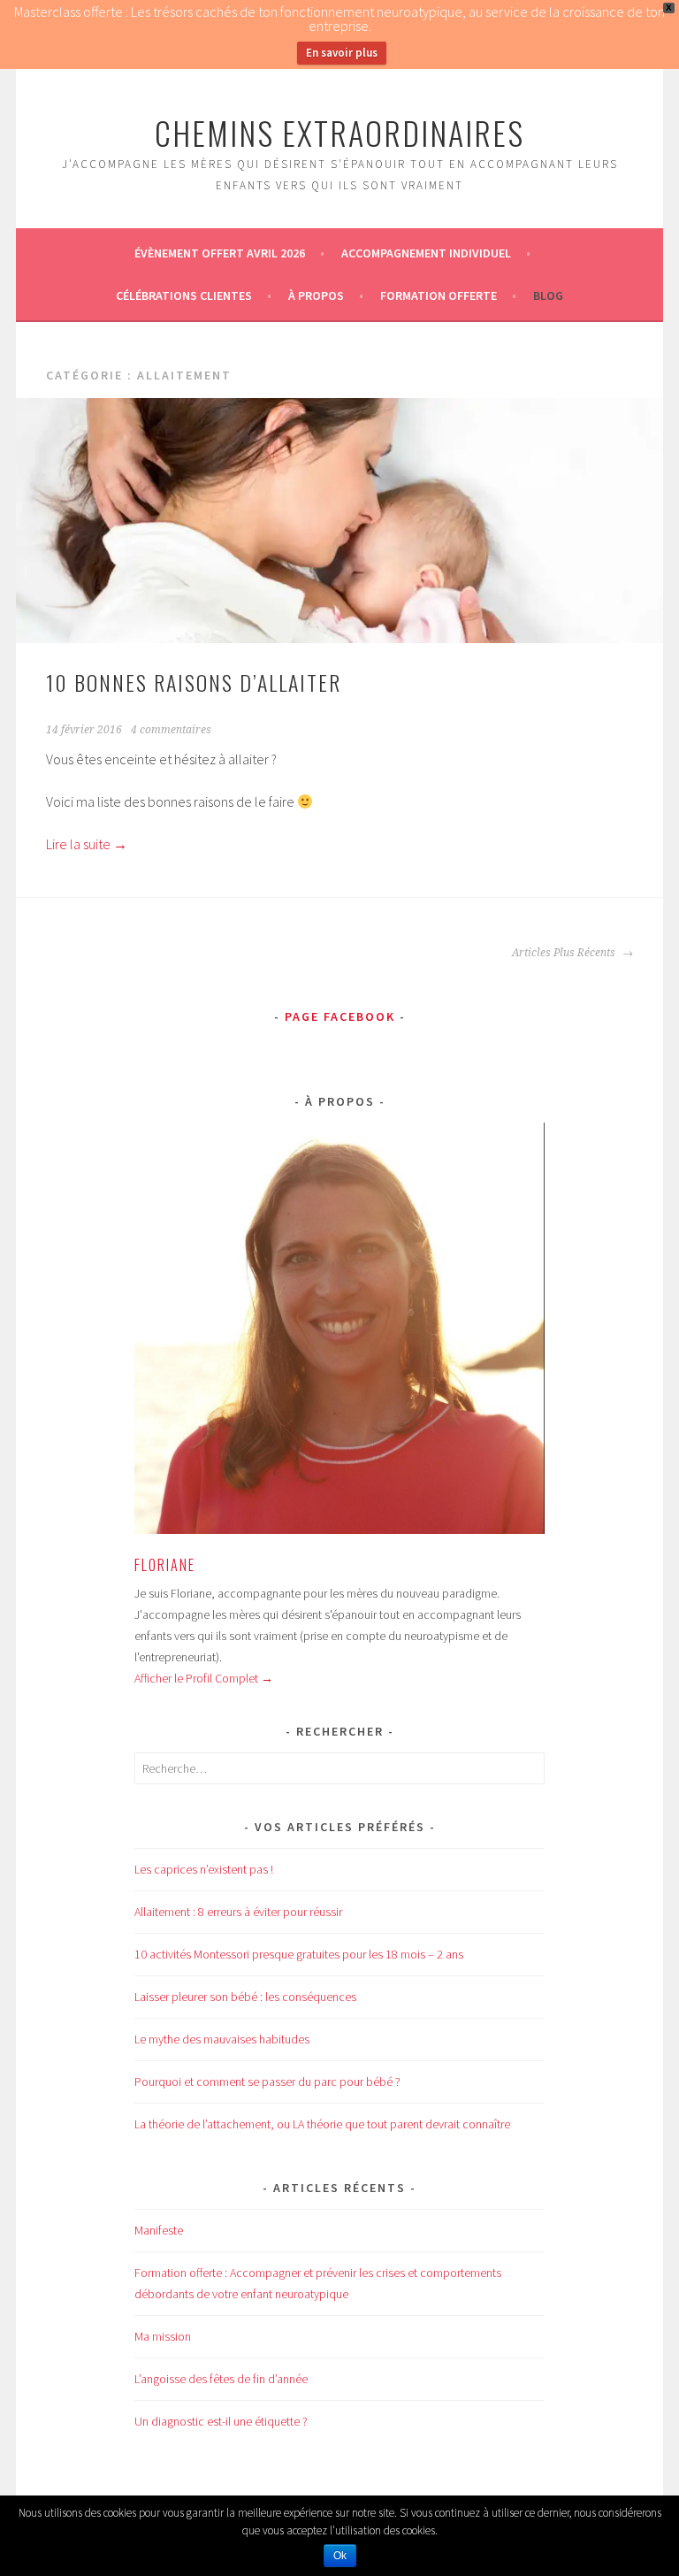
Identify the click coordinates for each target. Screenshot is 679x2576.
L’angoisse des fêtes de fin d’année (221, 2379)
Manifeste (159, 2230)
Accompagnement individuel (426, 253)
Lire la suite (87, 844)
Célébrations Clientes (184, 295)
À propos (316, 295)
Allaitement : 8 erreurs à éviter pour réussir (238, 1912)
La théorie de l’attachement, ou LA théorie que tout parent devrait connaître (322, 2124)
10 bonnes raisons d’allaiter (194, 682)
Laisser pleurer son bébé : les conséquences (245, 1997)
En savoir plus (342, 53)
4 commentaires (171, 730)
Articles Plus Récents (565, 953)
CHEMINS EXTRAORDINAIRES (339, 132)
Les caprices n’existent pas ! (204, 1869)
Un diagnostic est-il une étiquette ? (221, 2421)
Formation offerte (439, 295)
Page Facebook (340, 1016)
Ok (340, 2556)
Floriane (165, 1565)
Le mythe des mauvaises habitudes (222, 2039)
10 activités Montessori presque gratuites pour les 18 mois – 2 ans (299, 1954)
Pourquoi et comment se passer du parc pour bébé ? (267, 2081)
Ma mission (163, 2336)
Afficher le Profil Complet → (204, 1678)
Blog (548, 295)
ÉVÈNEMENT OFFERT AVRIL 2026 (220, 253)
